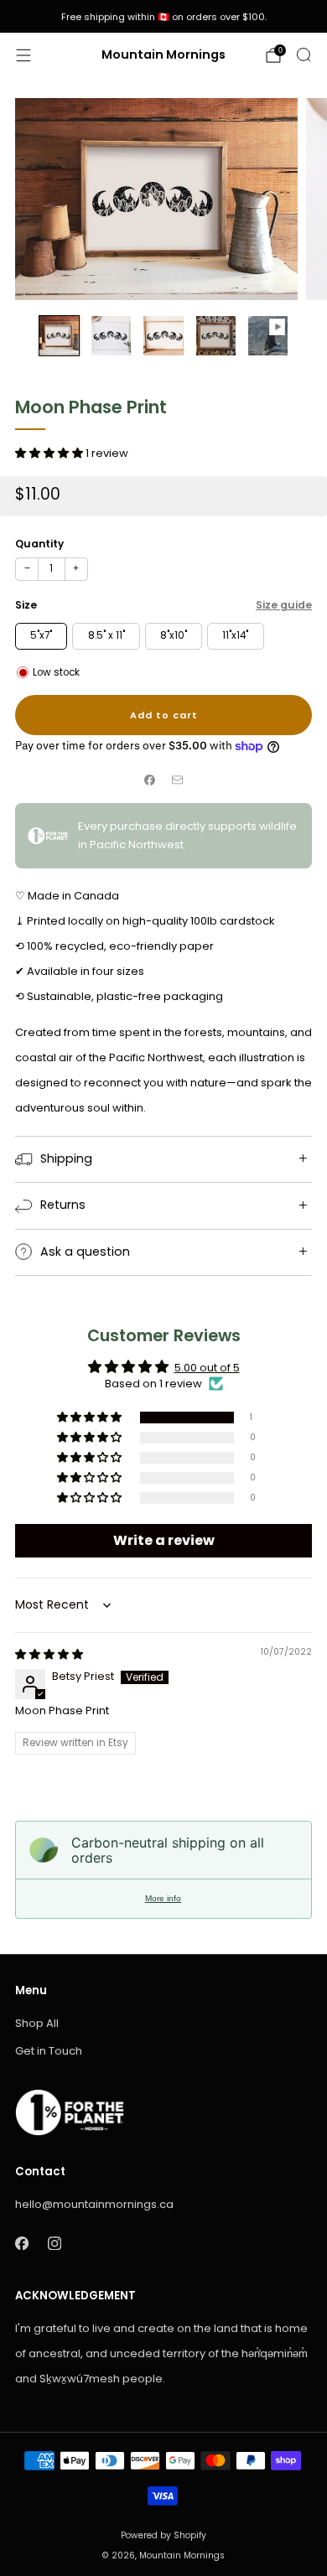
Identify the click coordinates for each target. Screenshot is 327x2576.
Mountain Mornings (163, 55)
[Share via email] (178, 780)
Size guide (284, 605)
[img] (49, 1654)
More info (163, 1898)
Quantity (39, 544)
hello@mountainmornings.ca (94, 2204)
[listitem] (163, 17)
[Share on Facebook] (150, 780)
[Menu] (23, 55)
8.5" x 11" (106, 635)
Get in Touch (49, 2051)
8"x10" (174, 635)
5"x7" (41, 635)
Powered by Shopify (163, 2535)
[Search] (304, 54)
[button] (50, 453)
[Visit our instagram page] (54, 2244)
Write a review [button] (164, 1540)
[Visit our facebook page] (21, 2244)
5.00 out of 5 (207, 1368)
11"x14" (235, 635)
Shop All (37, 2023)
